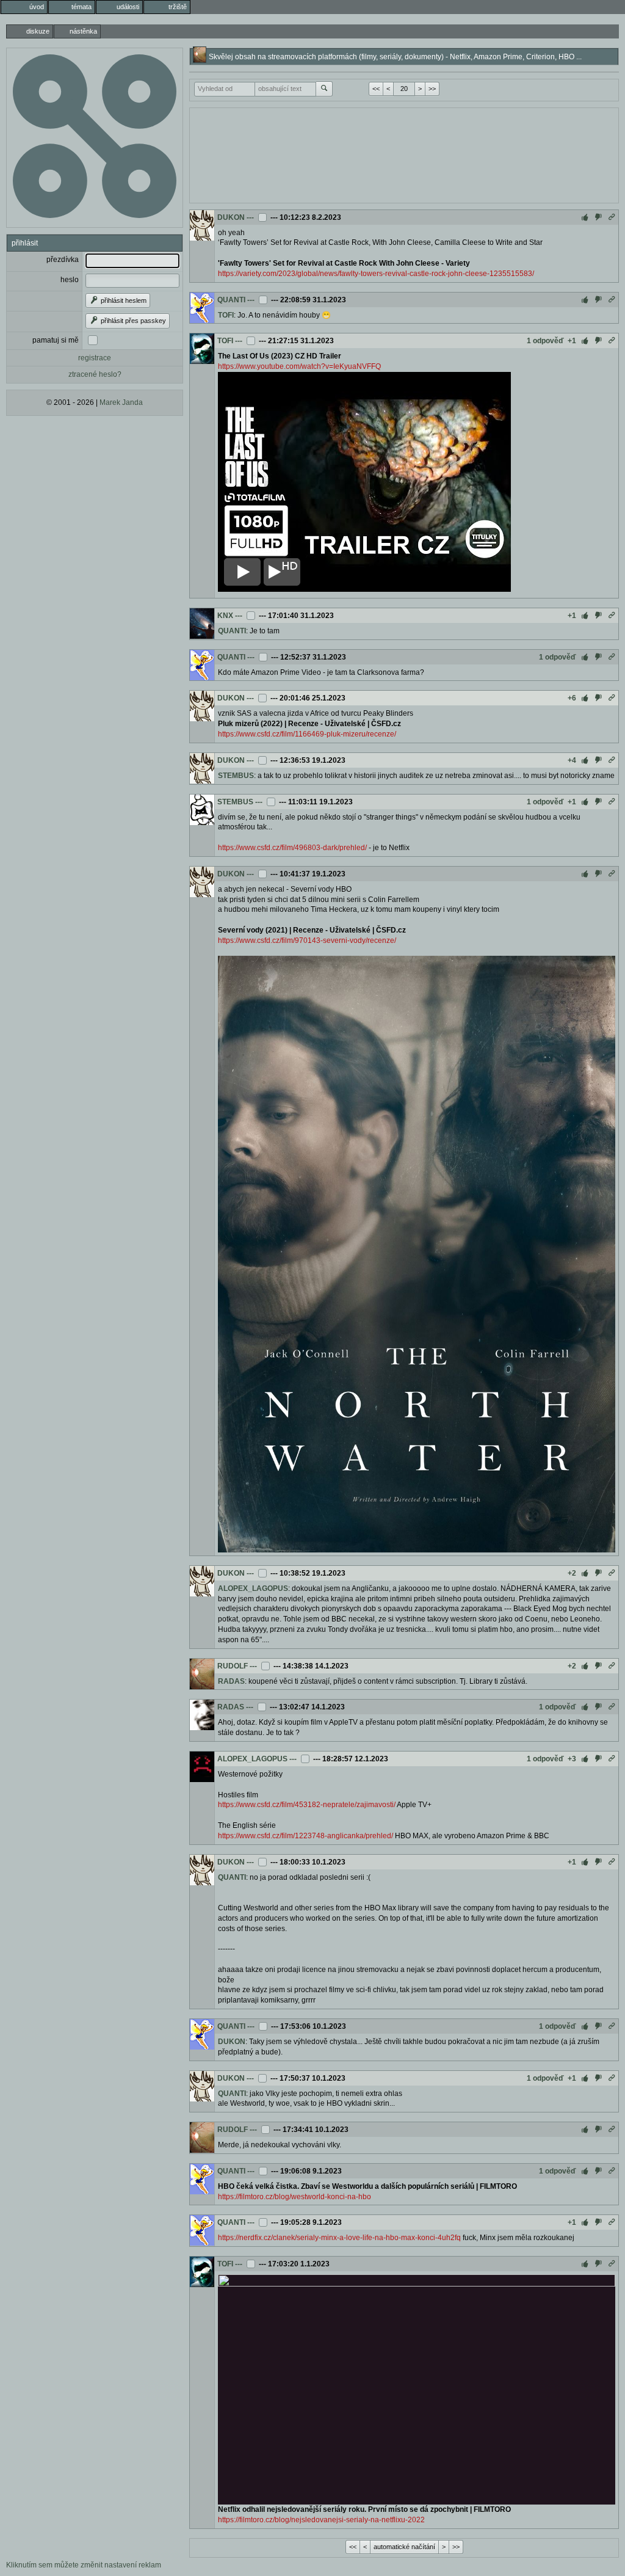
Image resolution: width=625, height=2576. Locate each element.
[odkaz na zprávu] (612, 217)
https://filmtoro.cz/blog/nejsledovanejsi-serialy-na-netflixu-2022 (321, 2520)
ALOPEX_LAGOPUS (253, 1588)
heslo (70, 280)
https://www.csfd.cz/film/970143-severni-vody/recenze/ (307, 941)
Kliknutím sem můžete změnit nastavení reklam (84, 2565)
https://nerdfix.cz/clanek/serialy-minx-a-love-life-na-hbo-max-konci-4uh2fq (339, 2238)
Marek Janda (121, 402)
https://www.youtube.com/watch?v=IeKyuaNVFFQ (299, 366)
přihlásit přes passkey (132, 321)
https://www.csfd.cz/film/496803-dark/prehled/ (292, 848)
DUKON (231, 217)
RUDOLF (233, 1666)
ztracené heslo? (95, 374)
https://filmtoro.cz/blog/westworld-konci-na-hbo (294, 2197)
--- (250, 217)
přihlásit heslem (123, 300)
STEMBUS (236, 776)
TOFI (226, 315)
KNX (225, 616)
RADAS (231, 1681)
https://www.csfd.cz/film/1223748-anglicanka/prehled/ (305, 1836)
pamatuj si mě (56, 340)
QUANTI (231, 300)
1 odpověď (545, 341)
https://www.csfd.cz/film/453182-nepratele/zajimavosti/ (307, 1805)
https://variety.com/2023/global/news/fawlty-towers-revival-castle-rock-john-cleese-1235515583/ (376, 274)
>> (432, 89)
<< (376, 89)
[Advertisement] (404, 154)
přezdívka (63, 260)
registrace (95, 358)
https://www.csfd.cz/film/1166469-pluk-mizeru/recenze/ (307, 734)
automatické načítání (404, 2547)
